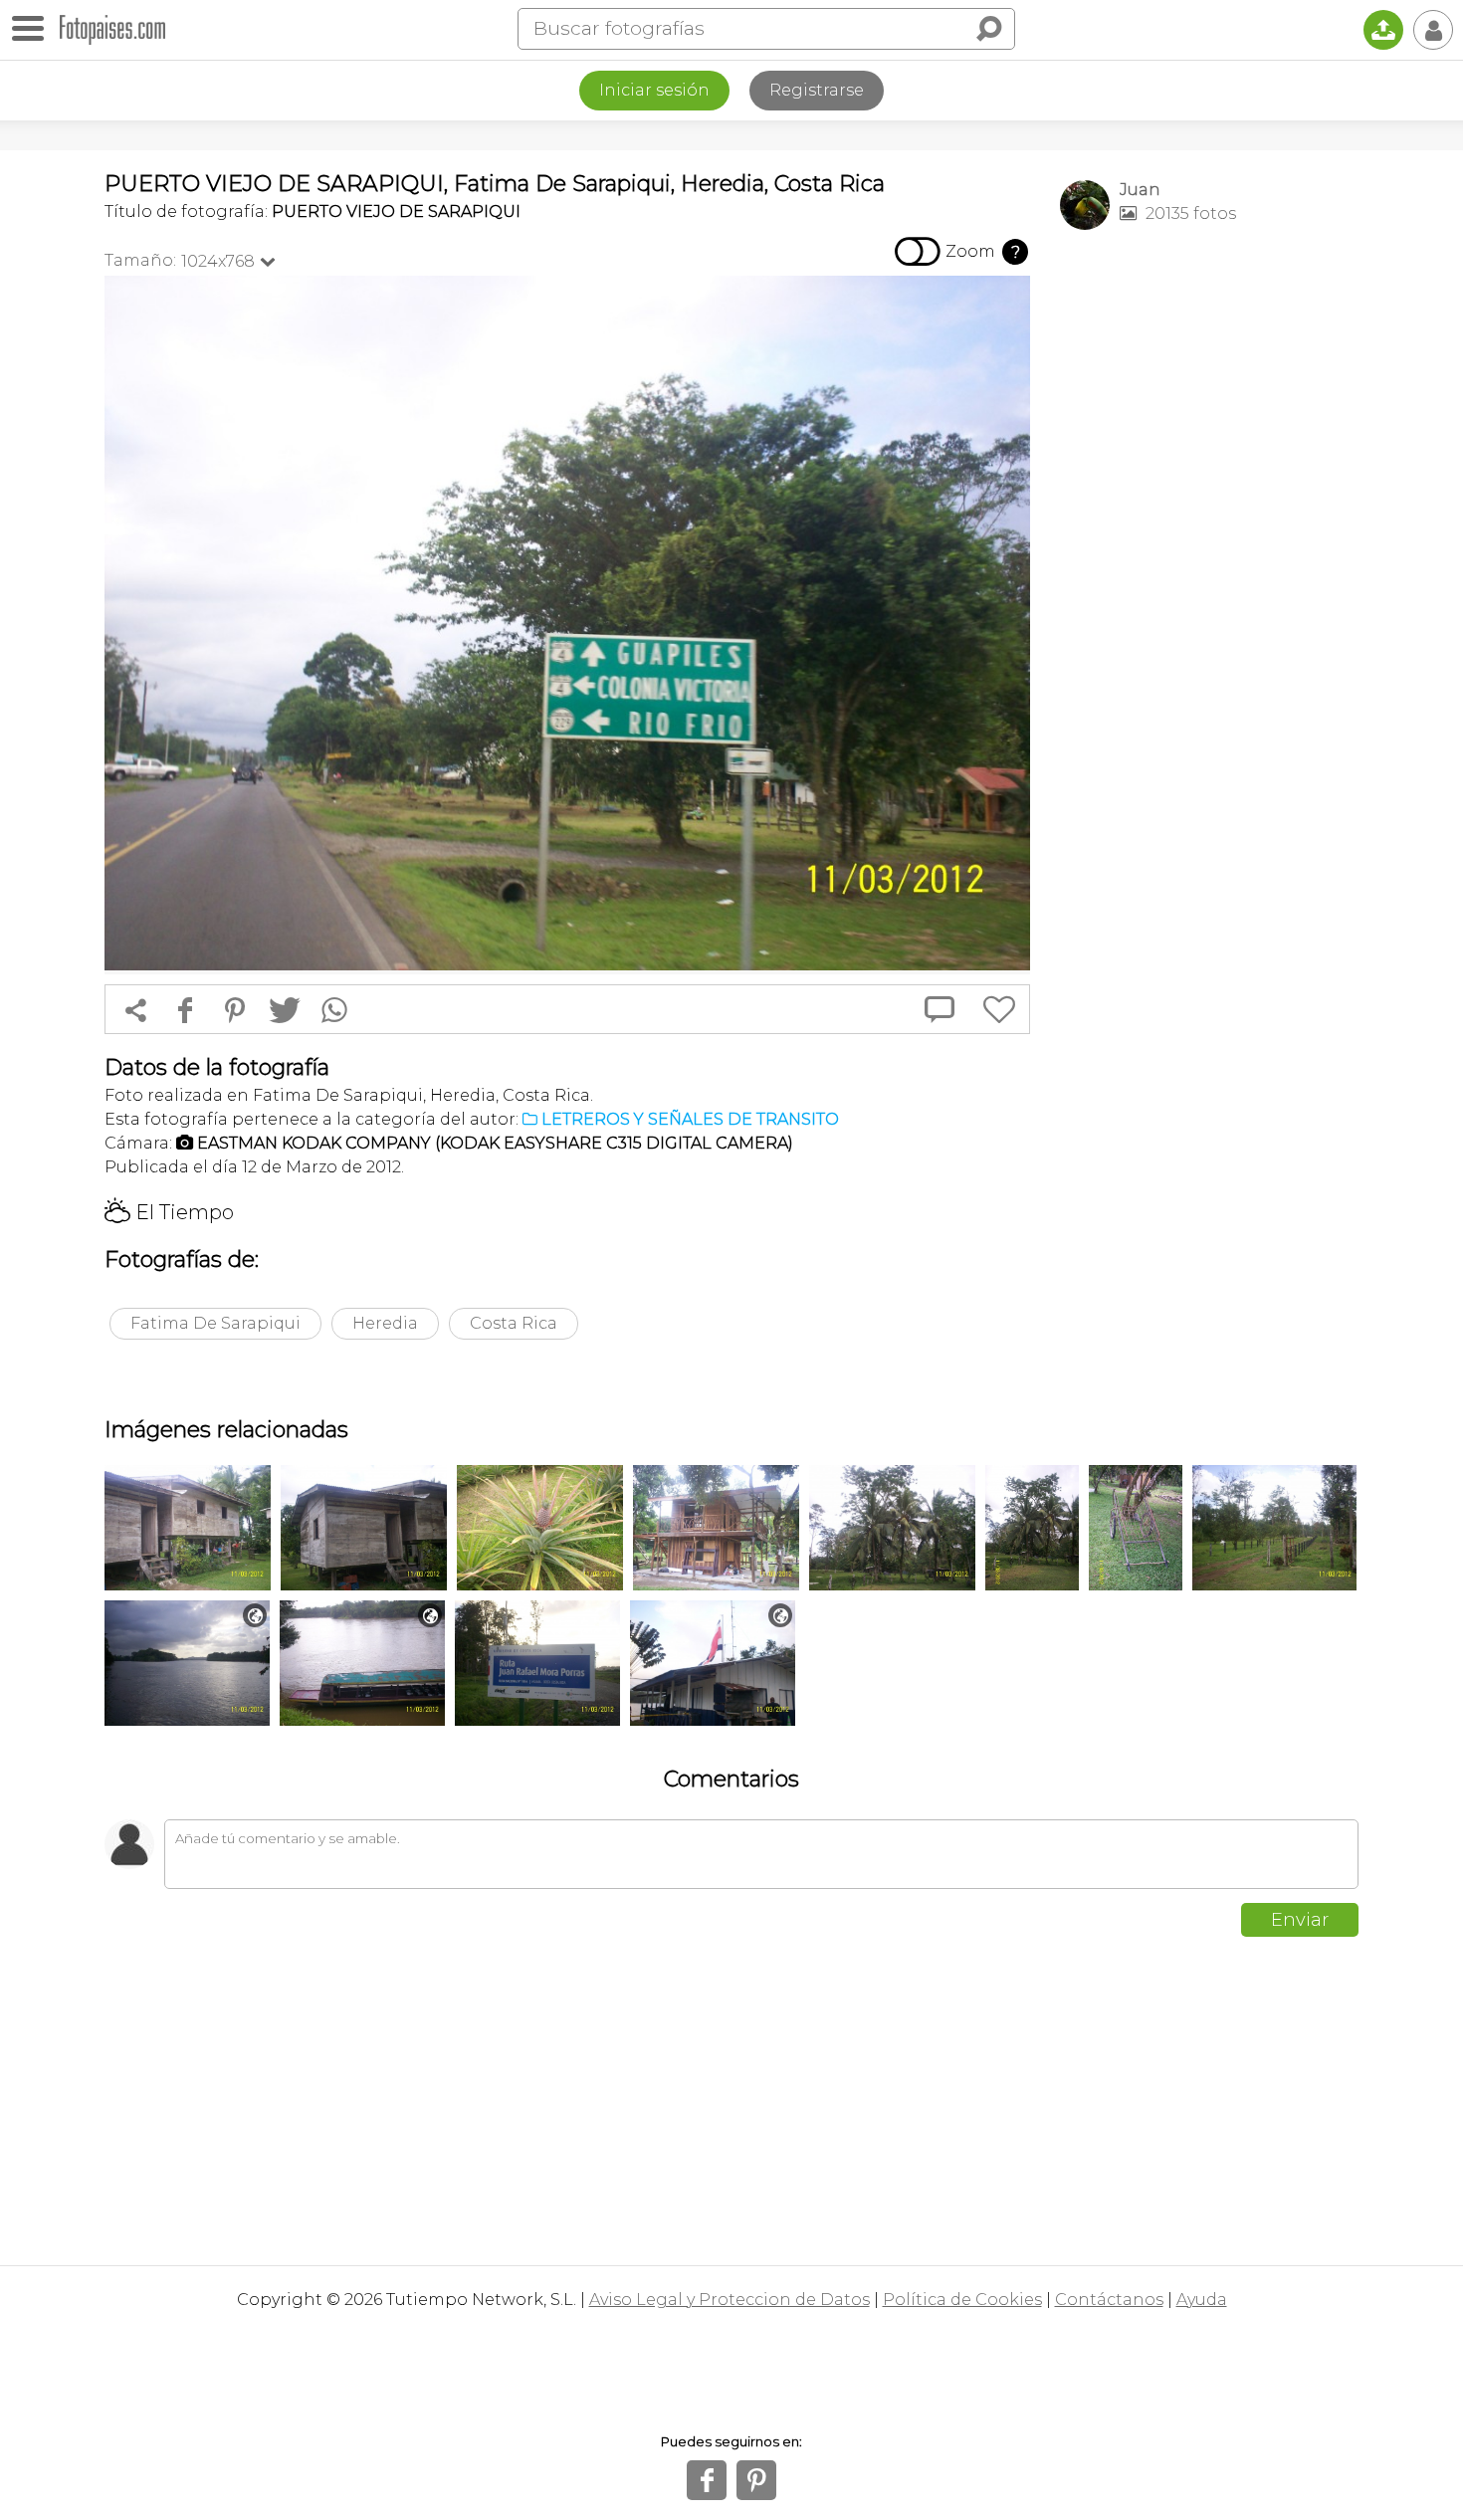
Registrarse (817, 90)
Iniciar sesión (654, 90)
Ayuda (1202, 2300)
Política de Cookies (962, 2300)
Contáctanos (1109, 2300)
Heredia (385, 1323)
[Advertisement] (1209, 558)
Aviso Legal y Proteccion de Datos (730, 2300)
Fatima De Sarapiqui (215, 1323)
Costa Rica (514, 1323)
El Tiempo (169, 1212)
